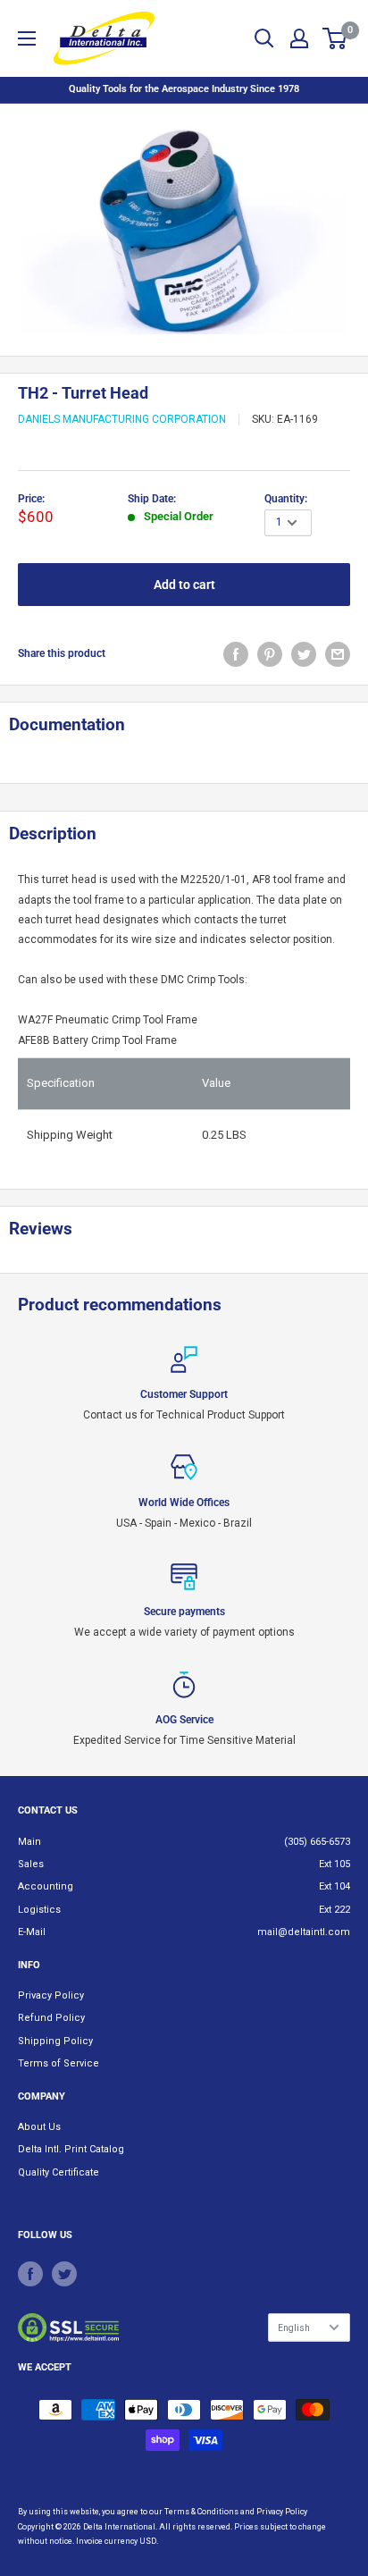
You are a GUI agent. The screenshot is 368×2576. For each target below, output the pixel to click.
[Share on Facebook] (236, 654)
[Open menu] (27, 38)
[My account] (299, 38)
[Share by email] (338, 654)
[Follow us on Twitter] (64, 2274)
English (294, 2328)
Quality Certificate (59, 2172)
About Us (39, 2127)
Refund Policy (51, 2018)
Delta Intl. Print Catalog (71, 2149)
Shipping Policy (55, 2041)
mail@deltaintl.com (304, 1932)
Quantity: (286, 499)
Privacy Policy (51, 1995)
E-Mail (32, 1932)
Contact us (48, 1810)
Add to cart (184, 585)
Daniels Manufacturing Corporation (122, 419)
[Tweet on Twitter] (304, 654)
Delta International (119, 2527)
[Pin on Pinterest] (270, 654)
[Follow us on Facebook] (30, 2274)
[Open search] (264, 38)
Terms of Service (59, 2063)
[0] (335, 38)
